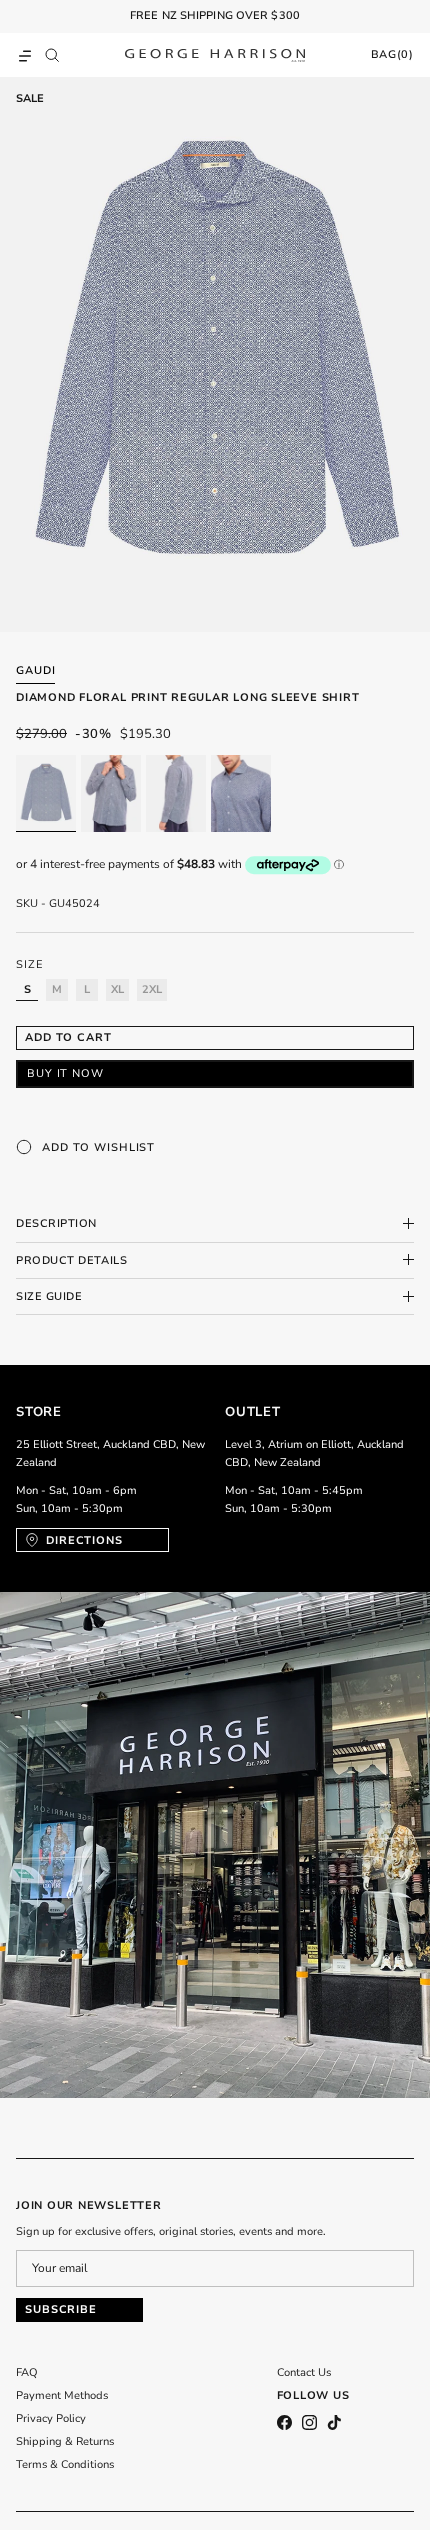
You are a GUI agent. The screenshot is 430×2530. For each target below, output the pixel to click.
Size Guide (49, 1296)
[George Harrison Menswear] (215, 55)
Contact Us (304, 2372)
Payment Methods (62, 2395)
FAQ (27, 2372)
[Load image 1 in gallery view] (215, 354)
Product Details (71, 1260)
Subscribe (61, 2309)
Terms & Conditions (65, 2464)
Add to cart (68, 1037)
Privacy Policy (51, 2418)
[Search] (57, 55)
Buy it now (65, 1073)
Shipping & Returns (65, 2441)
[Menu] (25, 55)
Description (56, 1223)
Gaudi (35, 670)
